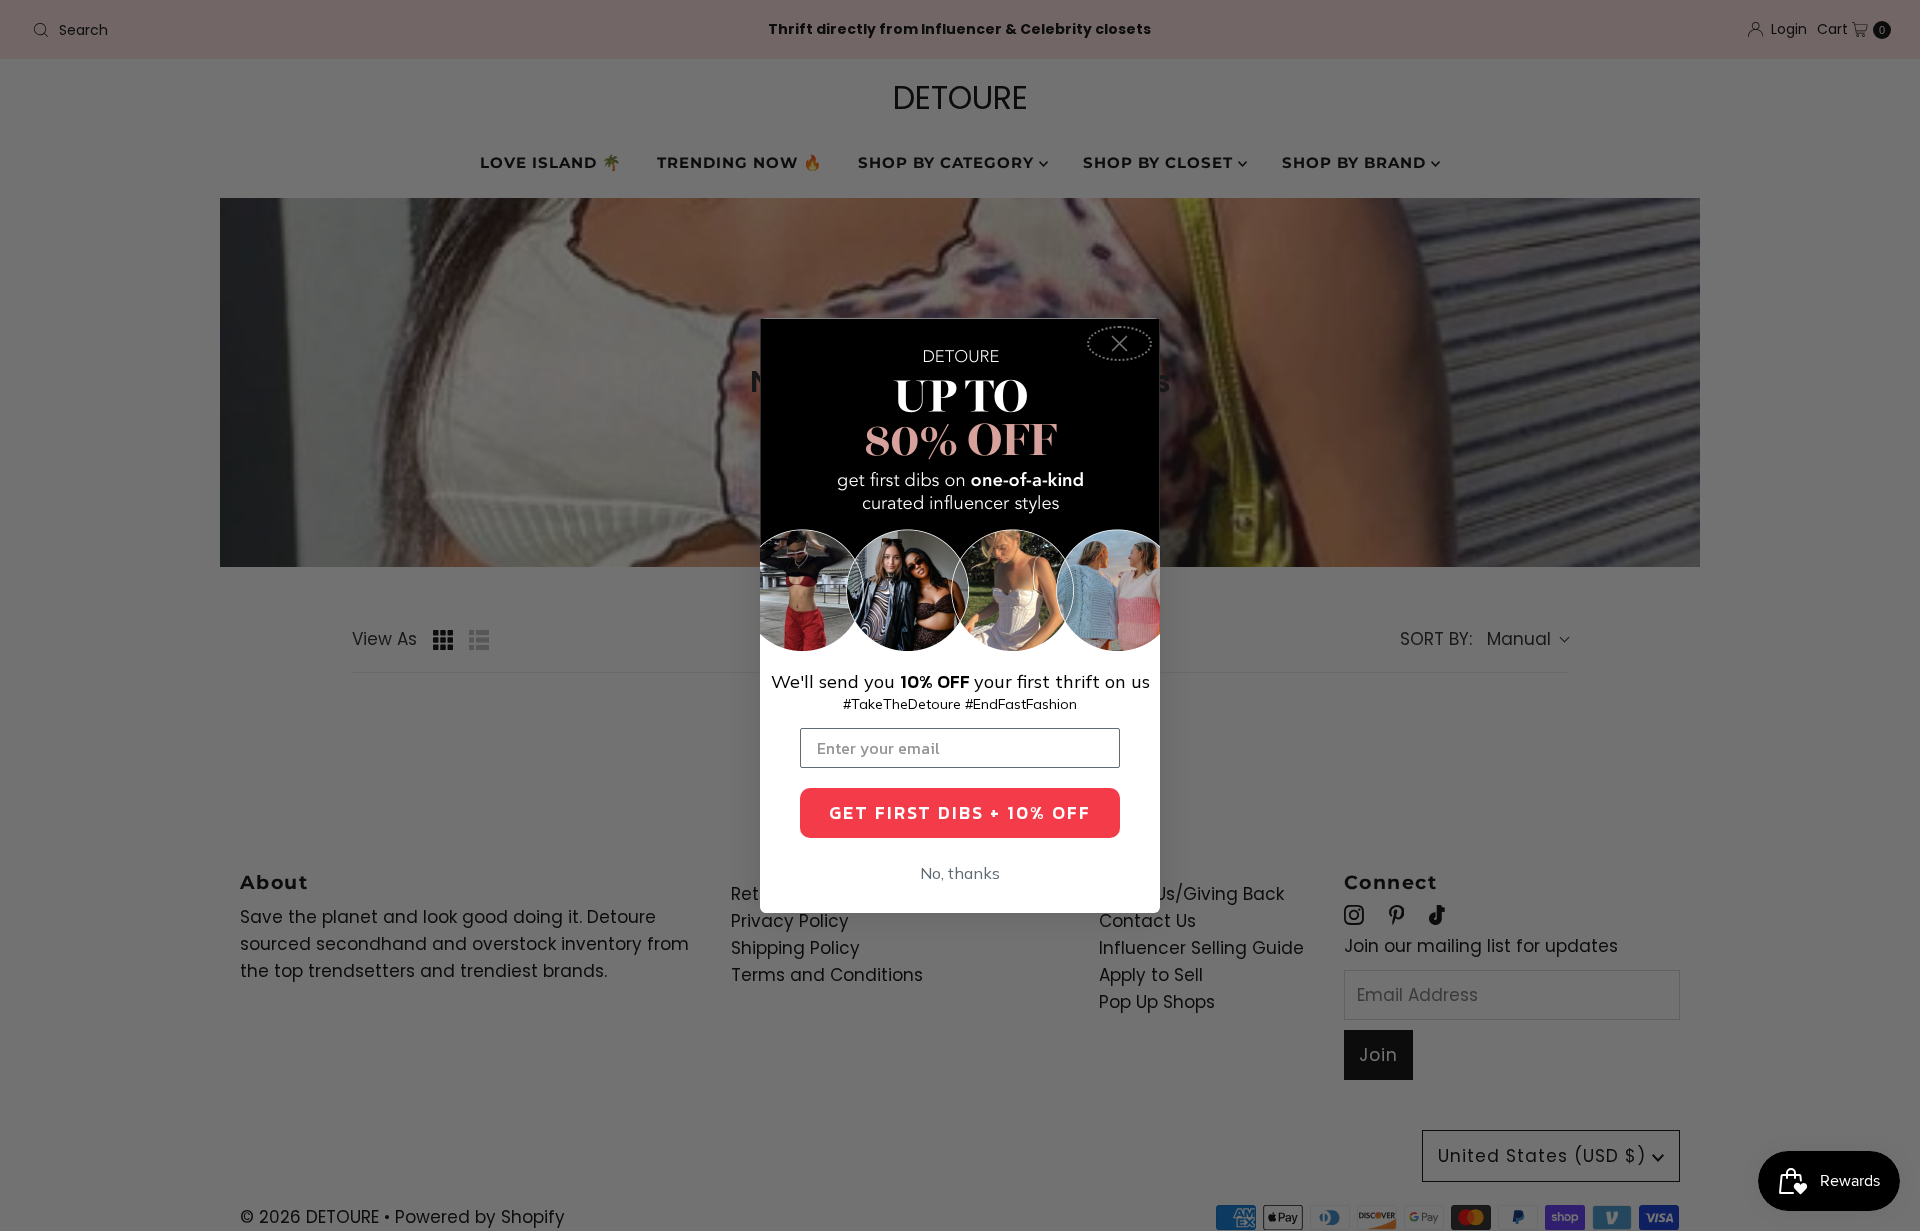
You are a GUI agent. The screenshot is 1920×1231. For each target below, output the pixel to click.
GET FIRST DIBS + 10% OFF (960, 812)
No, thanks (960, 873)
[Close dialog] (1119, 343)
